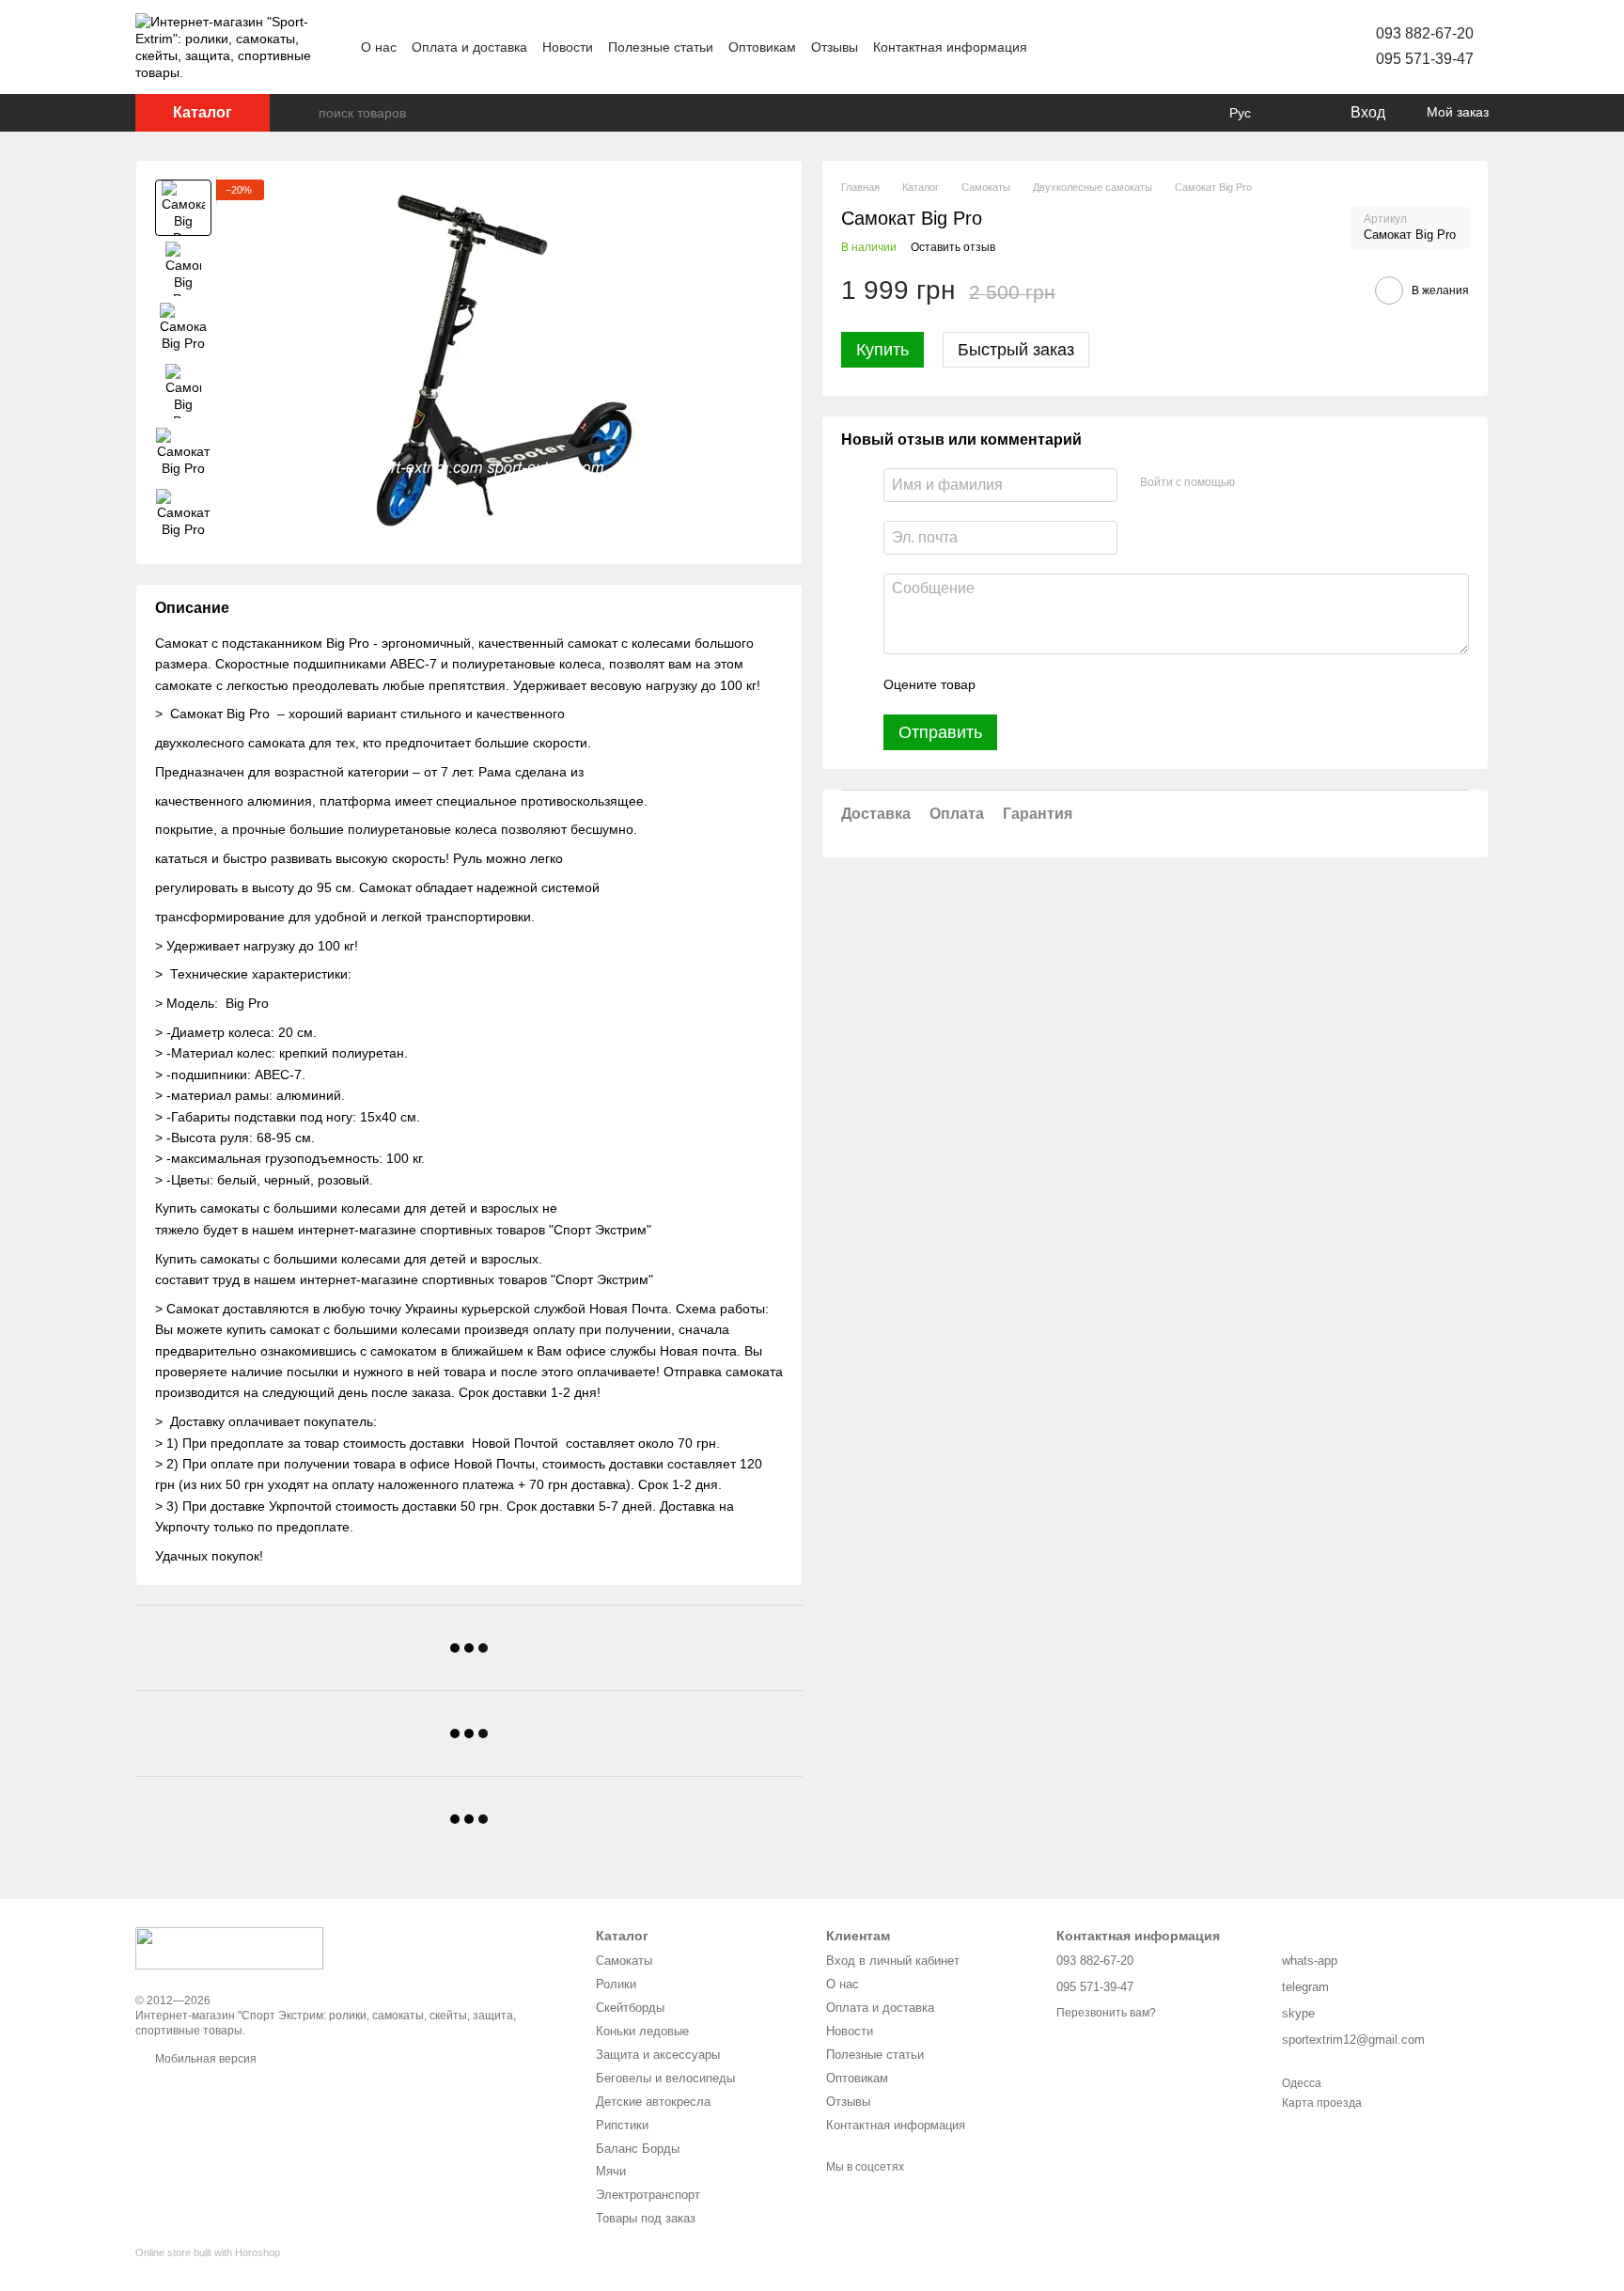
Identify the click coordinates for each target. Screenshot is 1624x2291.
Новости (568, 47)
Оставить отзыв (953, 247)
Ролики (616, 1984)
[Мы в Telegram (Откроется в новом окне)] (1144, 47)
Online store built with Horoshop (208, 2252)
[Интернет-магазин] (229, 1948)
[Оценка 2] (1037, 684)
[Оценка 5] (1127, 684)
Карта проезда (1322, 2103)
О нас (379, 47)
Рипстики (622, 2125)
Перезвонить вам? (1106, 2013)
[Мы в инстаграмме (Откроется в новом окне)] (1121, 47)
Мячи (611, 2171)
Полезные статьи (661, 47)
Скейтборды (630, 2008)
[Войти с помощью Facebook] (1256, 482)
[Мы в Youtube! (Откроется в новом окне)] (1076, 47)
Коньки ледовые (642, 2031)
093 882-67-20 (1425, 33)
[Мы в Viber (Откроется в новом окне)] (1166, 47)
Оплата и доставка (469, 47)
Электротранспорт (648, 2195)
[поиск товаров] (304, 113)
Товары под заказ (646, 2218)
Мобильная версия (204, 2059)
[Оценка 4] (1097, 684)
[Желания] (1296, 113)
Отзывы (835, 47)
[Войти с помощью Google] (1286, 482)
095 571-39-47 (1425, 59)
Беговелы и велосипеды (665, 2078)
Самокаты (624, 1961)
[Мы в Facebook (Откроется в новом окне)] (1054, 47)
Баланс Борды (638, 2149)
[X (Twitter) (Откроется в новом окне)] (1099, 47)
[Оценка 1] (1007, 684)
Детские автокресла (653, 2102)
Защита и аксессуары (658, 2055)
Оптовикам (762, 47)
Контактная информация (950, 47)
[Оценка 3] (1067, 684)
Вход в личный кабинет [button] (893, 1961)
